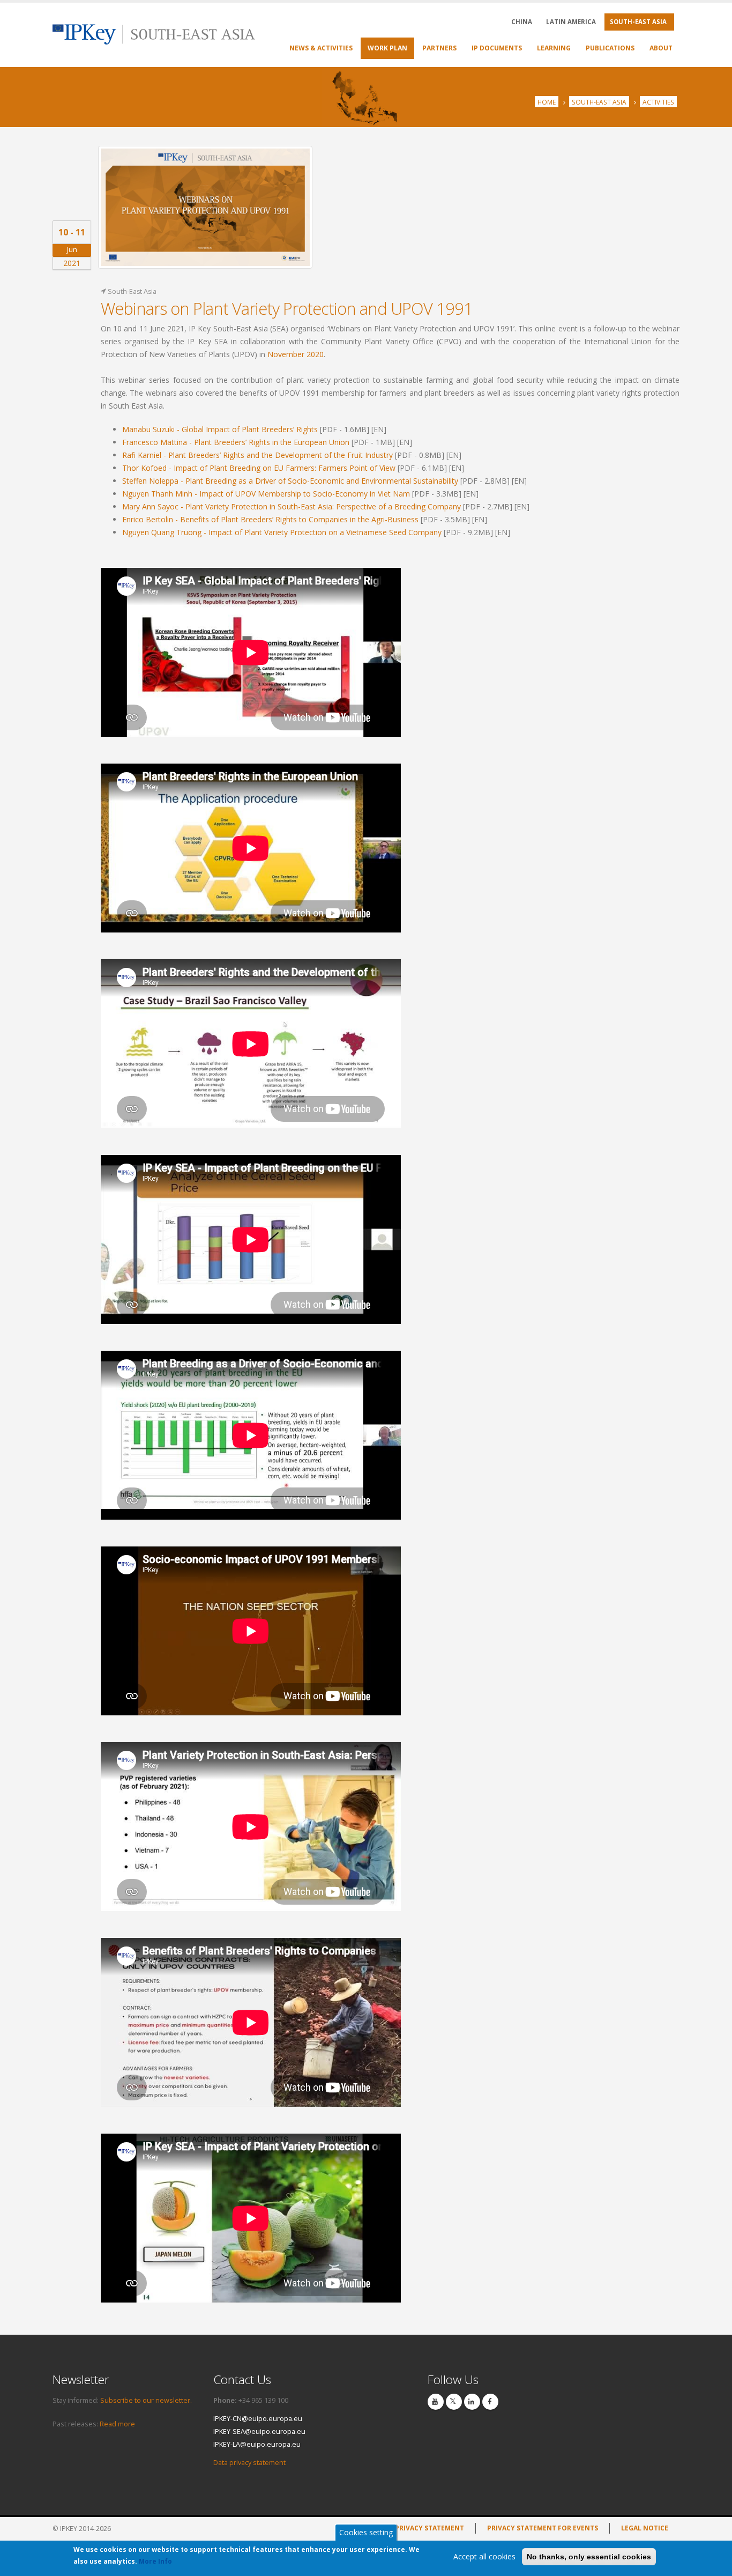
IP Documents (497, 48)
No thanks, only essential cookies (589, 2557)
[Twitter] (454, 2402)
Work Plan (387, 48)
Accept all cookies (484, 2556)
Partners (439, 48)
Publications (610, 48)
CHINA (522, 22)
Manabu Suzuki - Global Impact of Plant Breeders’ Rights (220, 429)
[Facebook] (490, 2402)
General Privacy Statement (414, 2528)
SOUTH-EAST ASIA (638, 22)
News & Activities (321, 48)
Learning (554, 48)
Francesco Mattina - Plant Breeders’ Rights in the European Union (236, 442)
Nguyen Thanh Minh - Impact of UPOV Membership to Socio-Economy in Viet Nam (266, 494)
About (661, 48)
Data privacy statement (249, 2463)
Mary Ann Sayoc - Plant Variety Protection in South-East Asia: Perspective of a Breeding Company (292, 506)
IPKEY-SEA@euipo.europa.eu (259, 2431)
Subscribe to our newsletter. (146, 2400)
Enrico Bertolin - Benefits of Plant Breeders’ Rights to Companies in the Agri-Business (270, 519)
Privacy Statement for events (543, 2528)
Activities (658, 102)
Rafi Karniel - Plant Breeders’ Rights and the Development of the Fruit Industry (257, 455)
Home (547, 102)
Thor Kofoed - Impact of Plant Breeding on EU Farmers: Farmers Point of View (259, 468)
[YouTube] (436, 2402)
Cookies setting (366, 2532)
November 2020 (296, 354)
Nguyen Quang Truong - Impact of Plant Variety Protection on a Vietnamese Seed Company (282, 532)
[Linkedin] (472, 2402)
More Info (155, 2561)
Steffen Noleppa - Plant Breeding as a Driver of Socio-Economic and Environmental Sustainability (290, 481)
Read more (117, 2424)
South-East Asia (599, 102)
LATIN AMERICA (571, 22)
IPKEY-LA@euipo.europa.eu (257, 2444)
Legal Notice (645, 2528)
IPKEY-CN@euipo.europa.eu (258, 2419)
